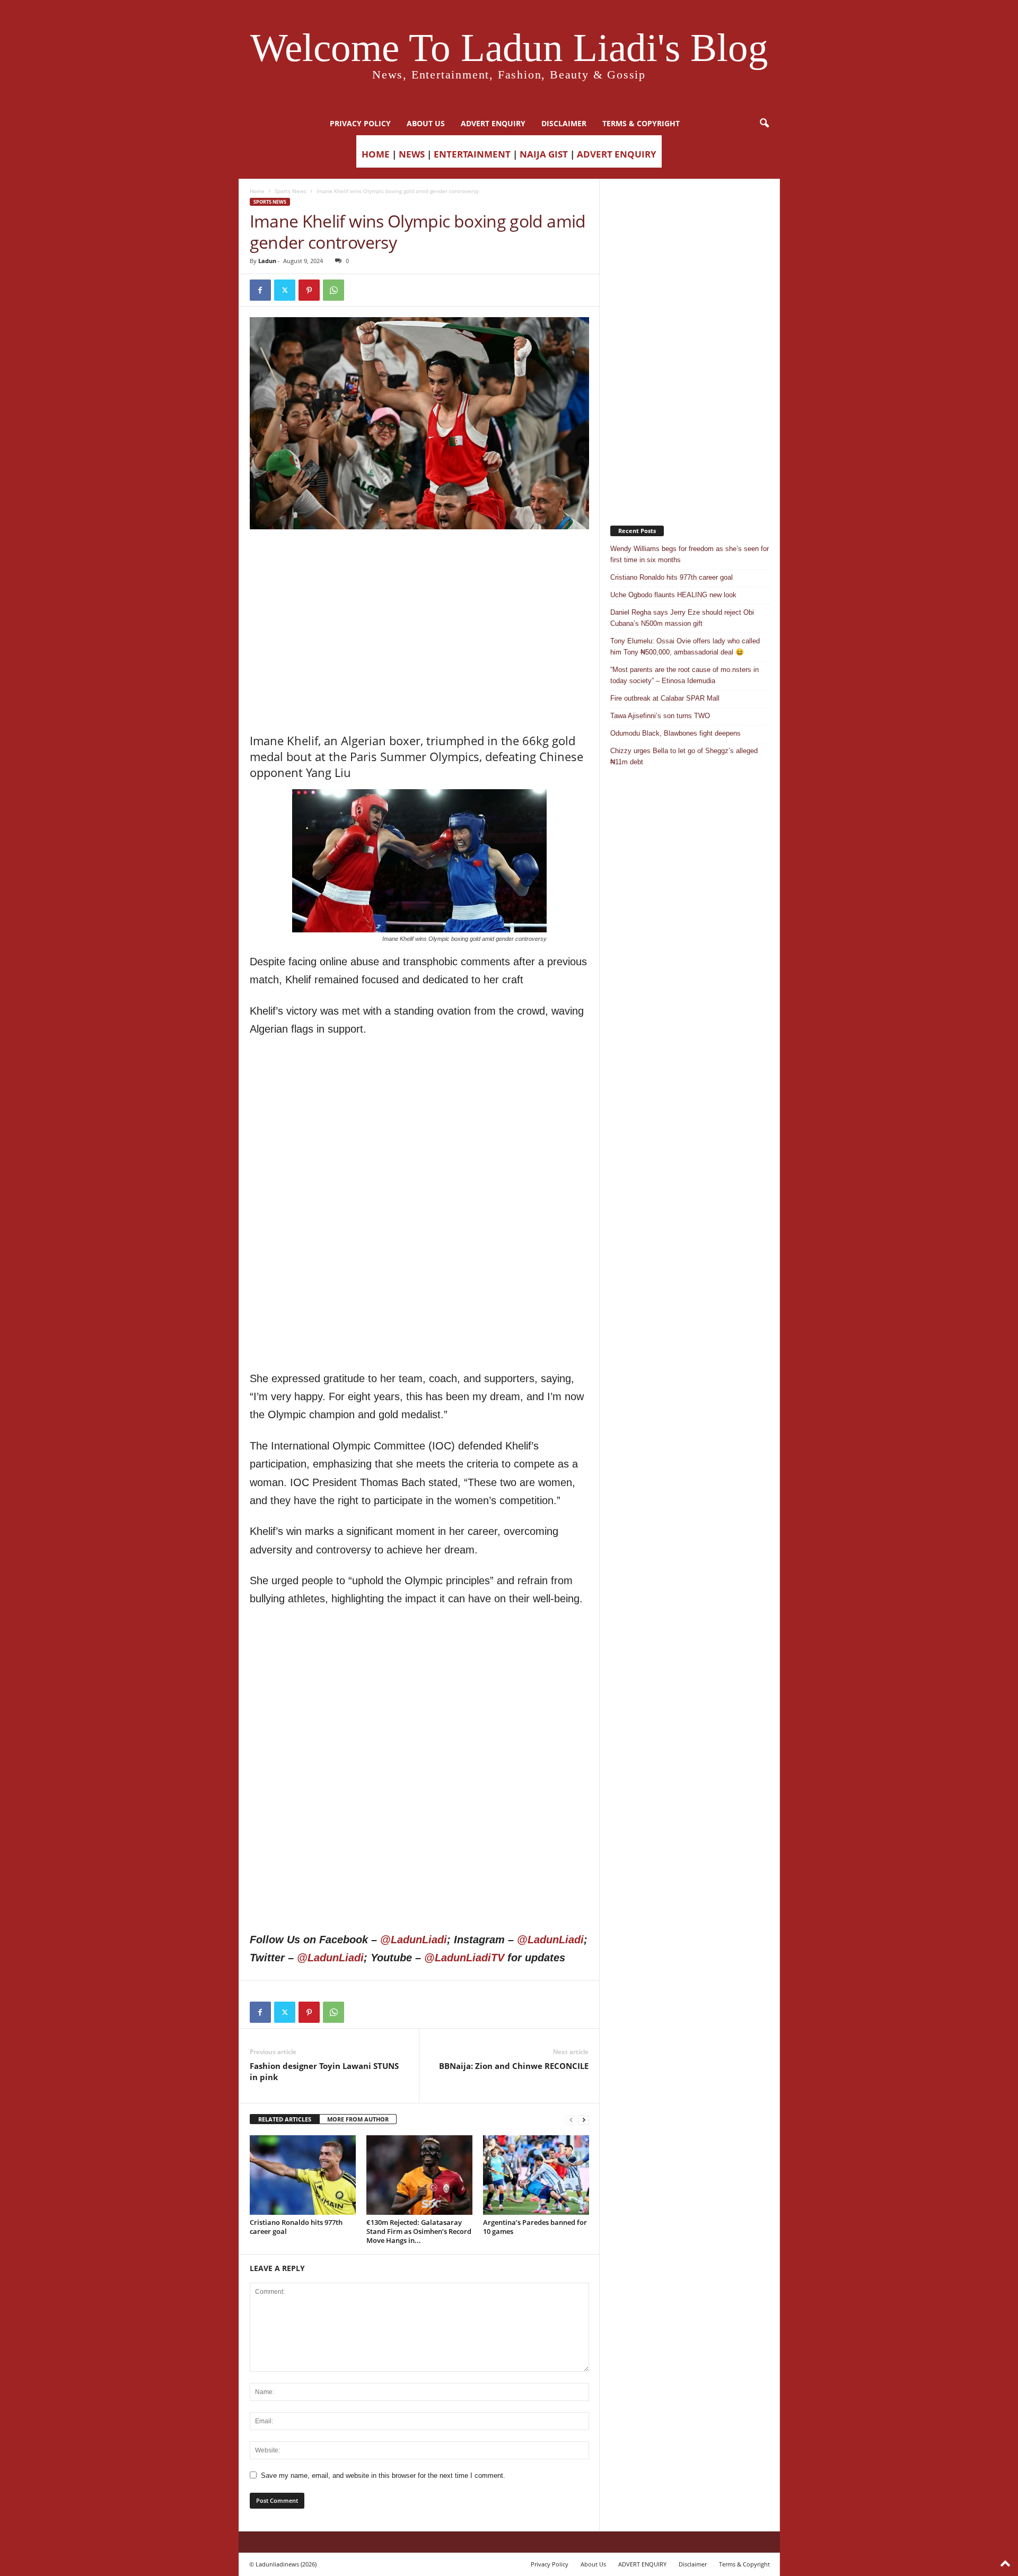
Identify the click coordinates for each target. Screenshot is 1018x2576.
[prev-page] (571, 2120)
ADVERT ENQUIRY (493, 123)
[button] (764, 124)
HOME (376, 154)
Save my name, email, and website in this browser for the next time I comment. (383, 2475)
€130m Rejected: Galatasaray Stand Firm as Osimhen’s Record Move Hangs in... (419, 2231)
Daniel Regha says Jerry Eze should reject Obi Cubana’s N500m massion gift (682, 618)
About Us (426, 123)
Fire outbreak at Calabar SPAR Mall (665, 698)
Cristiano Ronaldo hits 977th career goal (296, 2227)
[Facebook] (260, 290)
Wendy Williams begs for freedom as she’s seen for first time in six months (690, 554)
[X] (285, 290)
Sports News (291, 191)
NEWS (412, 154)
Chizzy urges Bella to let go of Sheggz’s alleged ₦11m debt (684, 756)
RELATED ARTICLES (285, 2119)
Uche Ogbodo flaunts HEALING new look (673, 595)
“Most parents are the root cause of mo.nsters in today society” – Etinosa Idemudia (684, 675)
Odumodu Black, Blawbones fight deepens (675, 733)
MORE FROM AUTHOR (358, 2119)
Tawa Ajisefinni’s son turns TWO (660, 716)
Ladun (267, 261)
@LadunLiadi (414, 1940)
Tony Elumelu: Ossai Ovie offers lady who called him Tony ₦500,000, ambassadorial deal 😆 (685, 647)
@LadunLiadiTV (464, 1958)
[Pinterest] (309, 290)
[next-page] (584, 2120)
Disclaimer (564, 123)
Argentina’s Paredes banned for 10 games (535, 2227)
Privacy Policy (360, 123)
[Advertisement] (419, 556)
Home (257, 191)
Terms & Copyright (641, 123)
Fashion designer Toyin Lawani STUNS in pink (324, 2071)
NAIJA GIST (544, 154)
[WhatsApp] (334, 290)
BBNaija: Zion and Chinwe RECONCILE (514, 2066)
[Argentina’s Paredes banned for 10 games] (536, 2175)
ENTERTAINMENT (472, 154)
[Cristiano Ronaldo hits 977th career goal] (303, 2175)
